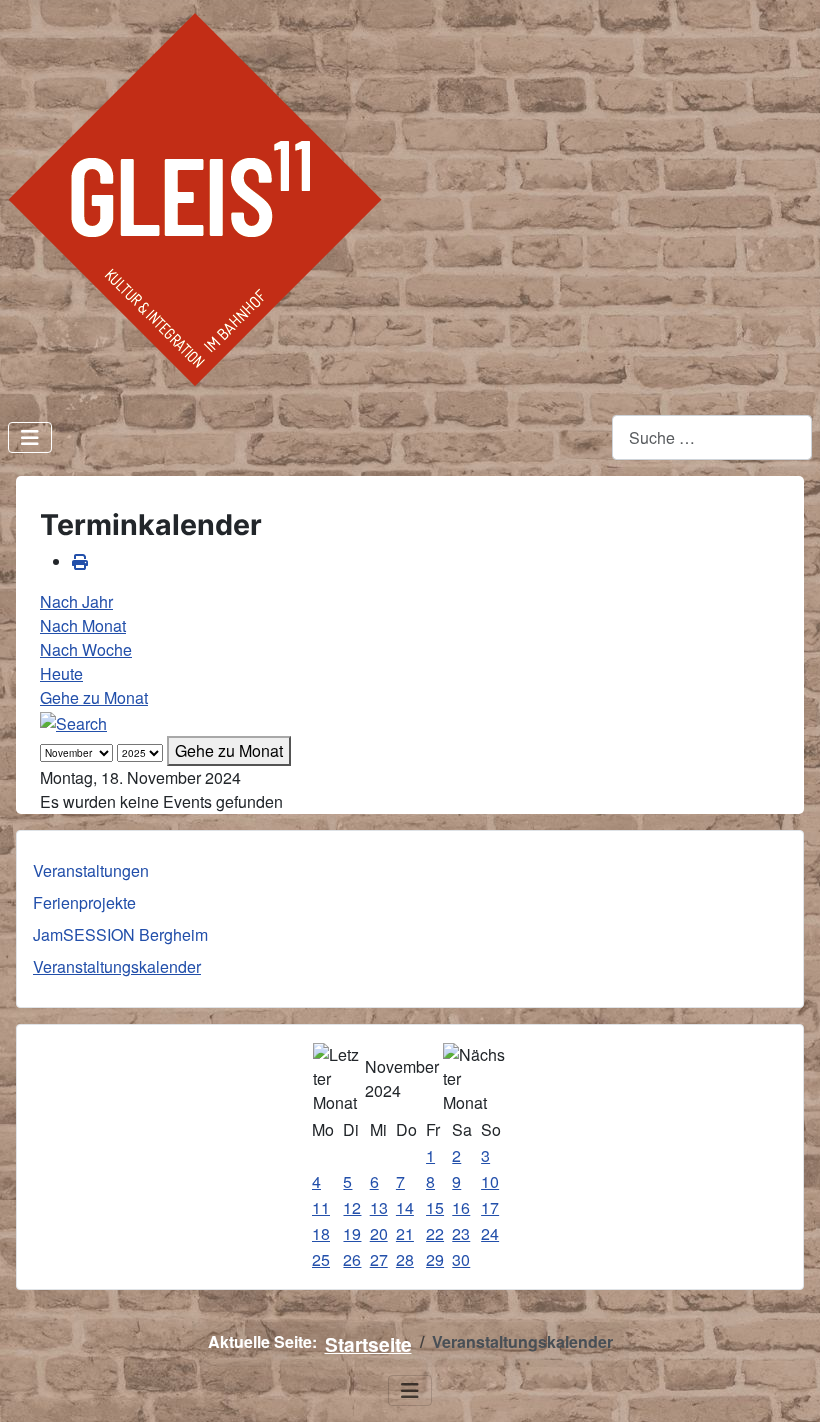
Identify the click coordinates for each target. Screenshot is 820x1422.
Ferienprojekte (84, 902)
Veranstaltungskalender (117, 966)
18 (321, 1233)
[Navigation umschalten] (30, 437)
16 (461, 1207)
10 (490, 1181)
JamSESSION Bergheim (120, 934)
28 (405, 1259)
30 (461, 1259)
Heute (61, 673)
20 (379, 1233)
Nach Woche (86, 649)
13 (379, 1207)
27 (379, 1259)
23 (461, 1233)
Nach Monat (83, 625)
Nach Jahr (76, 601)
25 (321, 1259)
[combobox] (712, 437)
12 (352, 1207)
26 (352, 1259)
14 (405, 1207)
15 (435, 1207)
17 (490, 1207)
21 (405, 1233)
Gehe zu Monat (94, 697)
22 (435, 1233)
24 (490, 1233)
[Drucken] (80, 561)
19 (352, 1233)
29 (435, 1259)
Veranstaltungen (91, 870)
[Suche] (73, 721)
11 (321, 1207)
